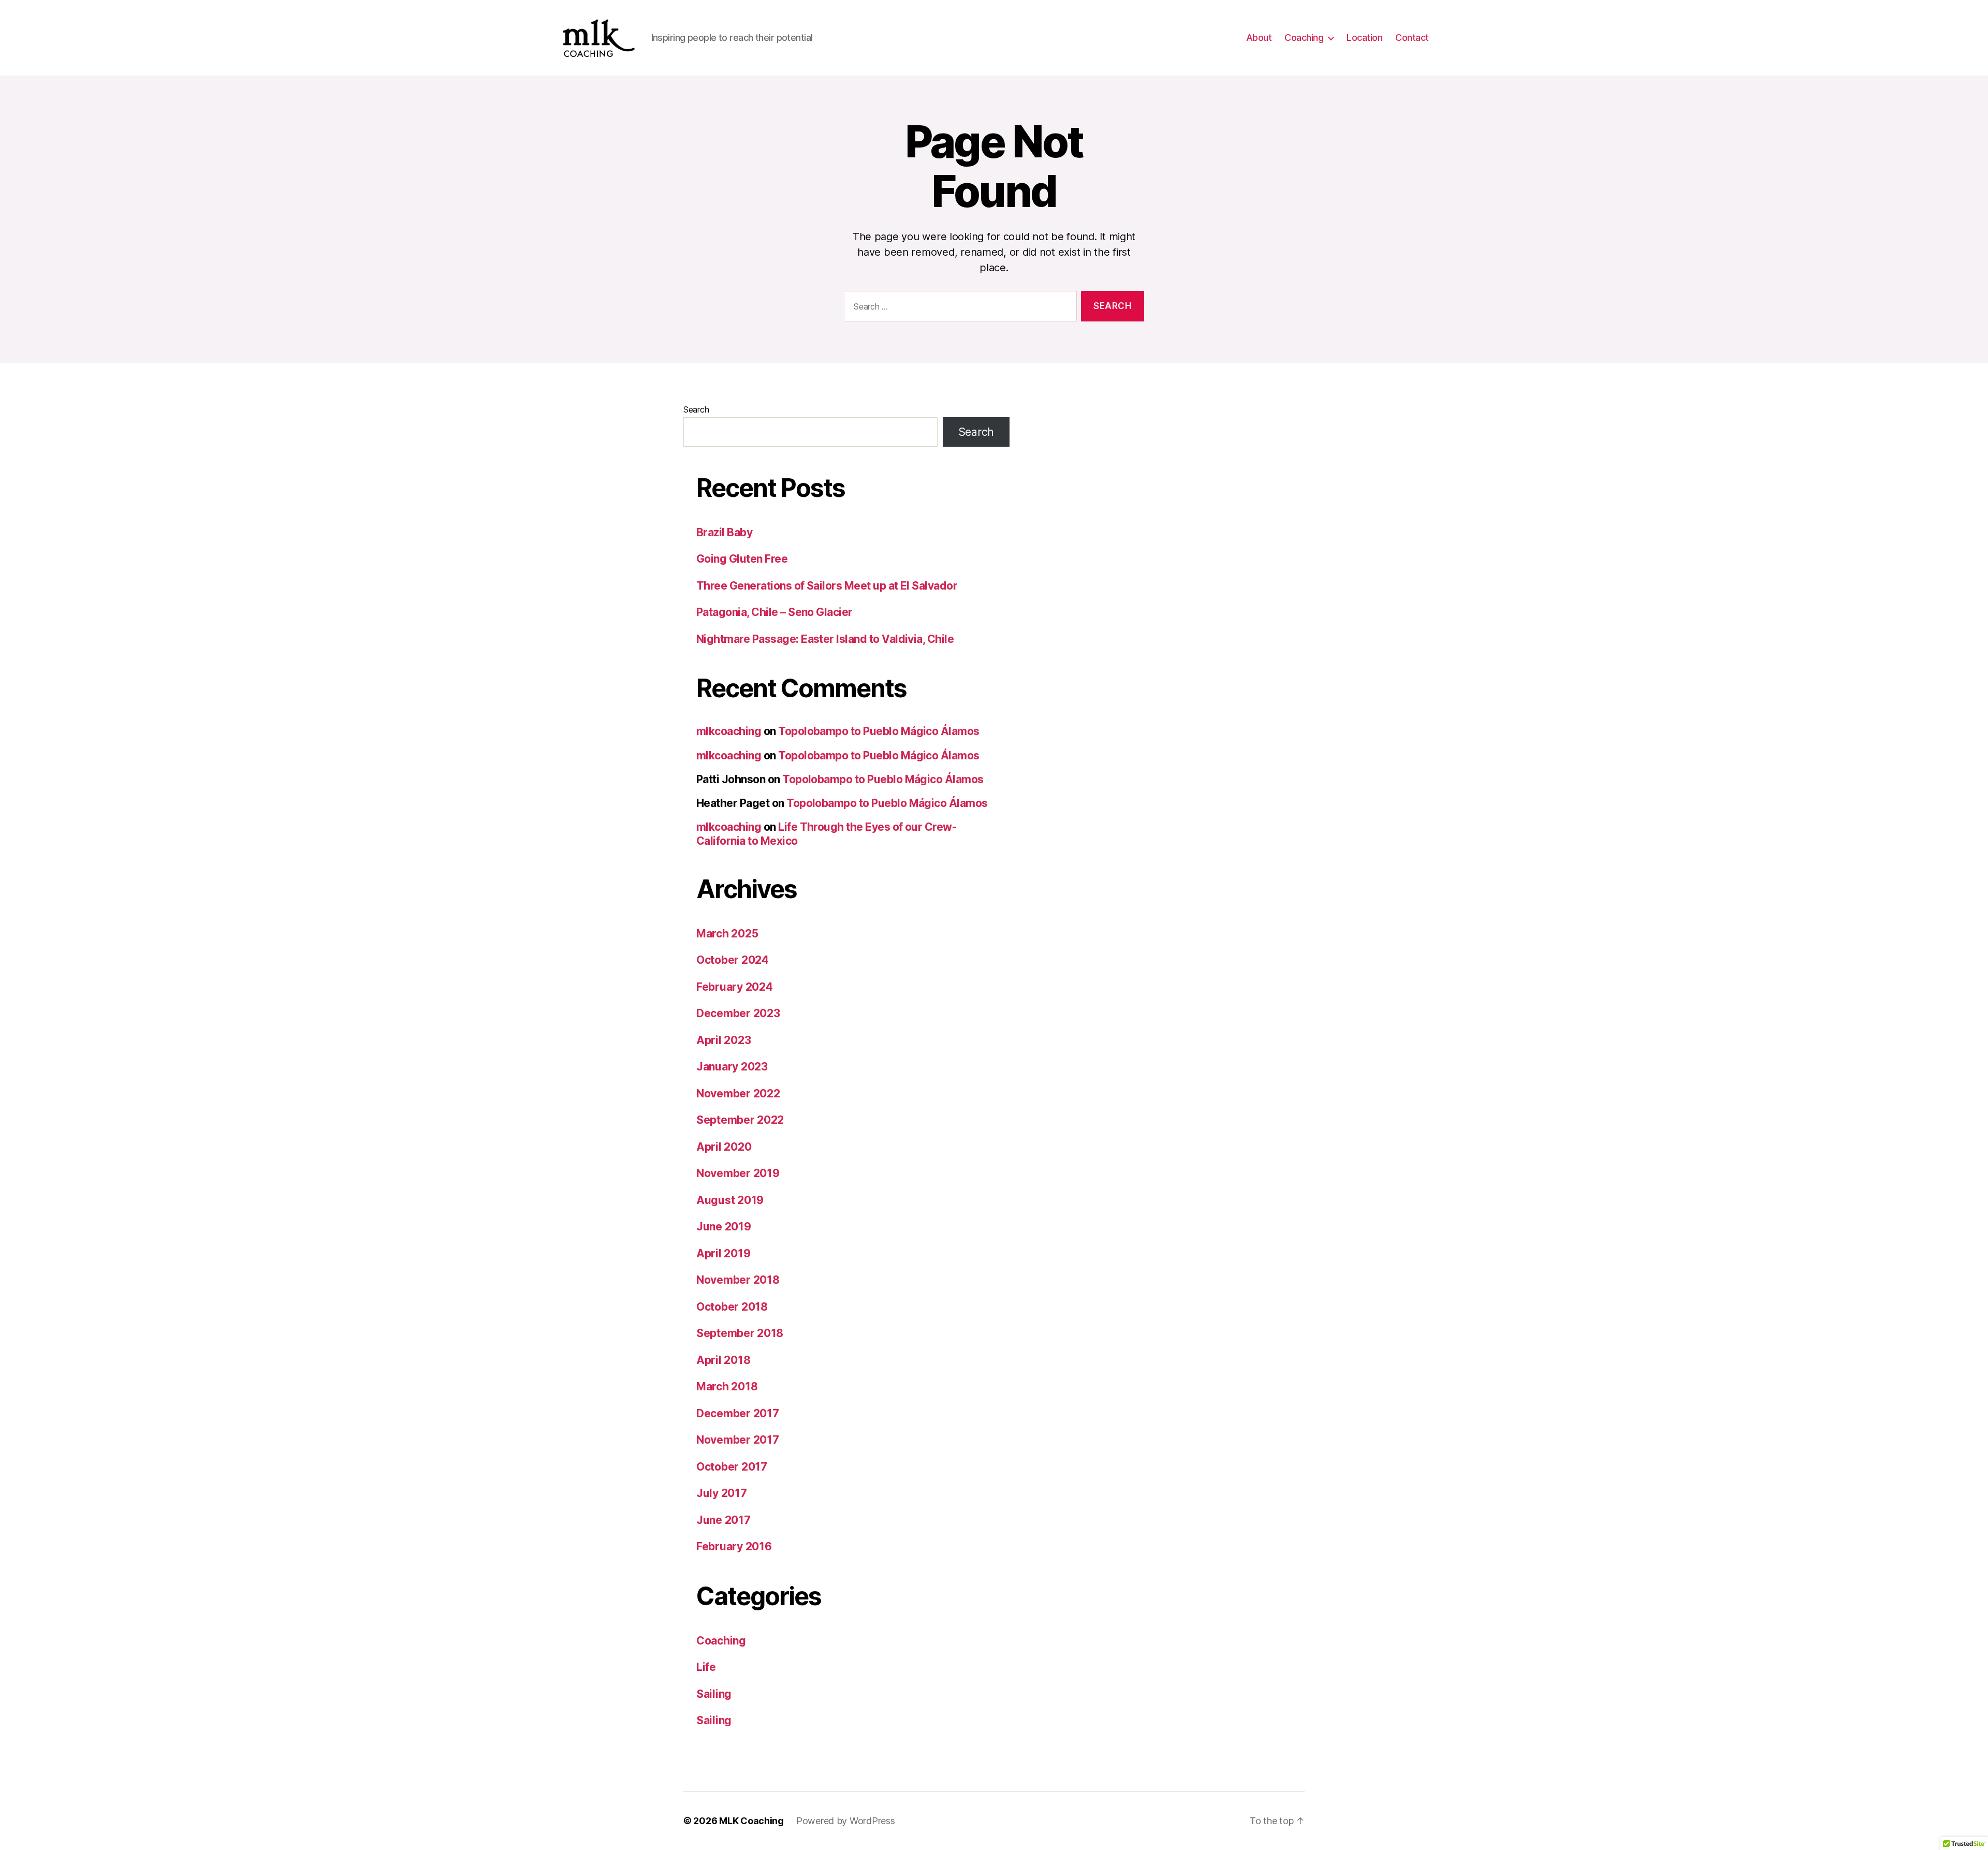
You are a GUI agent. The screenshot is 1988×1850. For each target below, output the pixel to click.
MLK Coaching (751, 1821)
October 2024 (733, 960)
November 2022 (738, 1093)
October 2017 (732, 1467)
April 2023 (723, 1040)
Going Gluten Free (742, 559)
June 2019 (724, 1227)
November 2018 (738, 1280)
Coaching (1304, 38)
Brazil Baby (724, 532)
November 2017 (738, 1440)
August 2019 (730, 1200)
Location (1364, 38)
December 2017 (738, 1413)
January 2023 (732, 1067)
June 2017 (723, 1520)
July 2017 (722, 1493)
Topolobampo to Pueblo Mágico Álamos (879, 731)
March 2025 (727, 934)
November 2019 (738, 1173)
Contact (1412, 38)
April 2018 (723, 1360)
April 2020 (724, 1147)
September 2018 (740, 1333)
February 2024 (735, 987)
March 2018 (727, 1386)
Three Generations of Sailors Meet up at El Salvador (827, 586)
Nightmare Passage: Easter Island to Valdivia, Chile (825, 639)
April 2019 (723, 1253)
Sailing (714, 1694)
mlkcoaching (729, 731)
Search (696, 409)
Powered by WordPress (846, 1821)
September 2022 (740, 1120)
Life (706, 1667)
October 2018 (732, 1307)
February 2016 (734, 1546)
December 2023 (738, 1013)
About (1259, 38)
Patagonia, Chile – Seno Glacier (774, 612)
